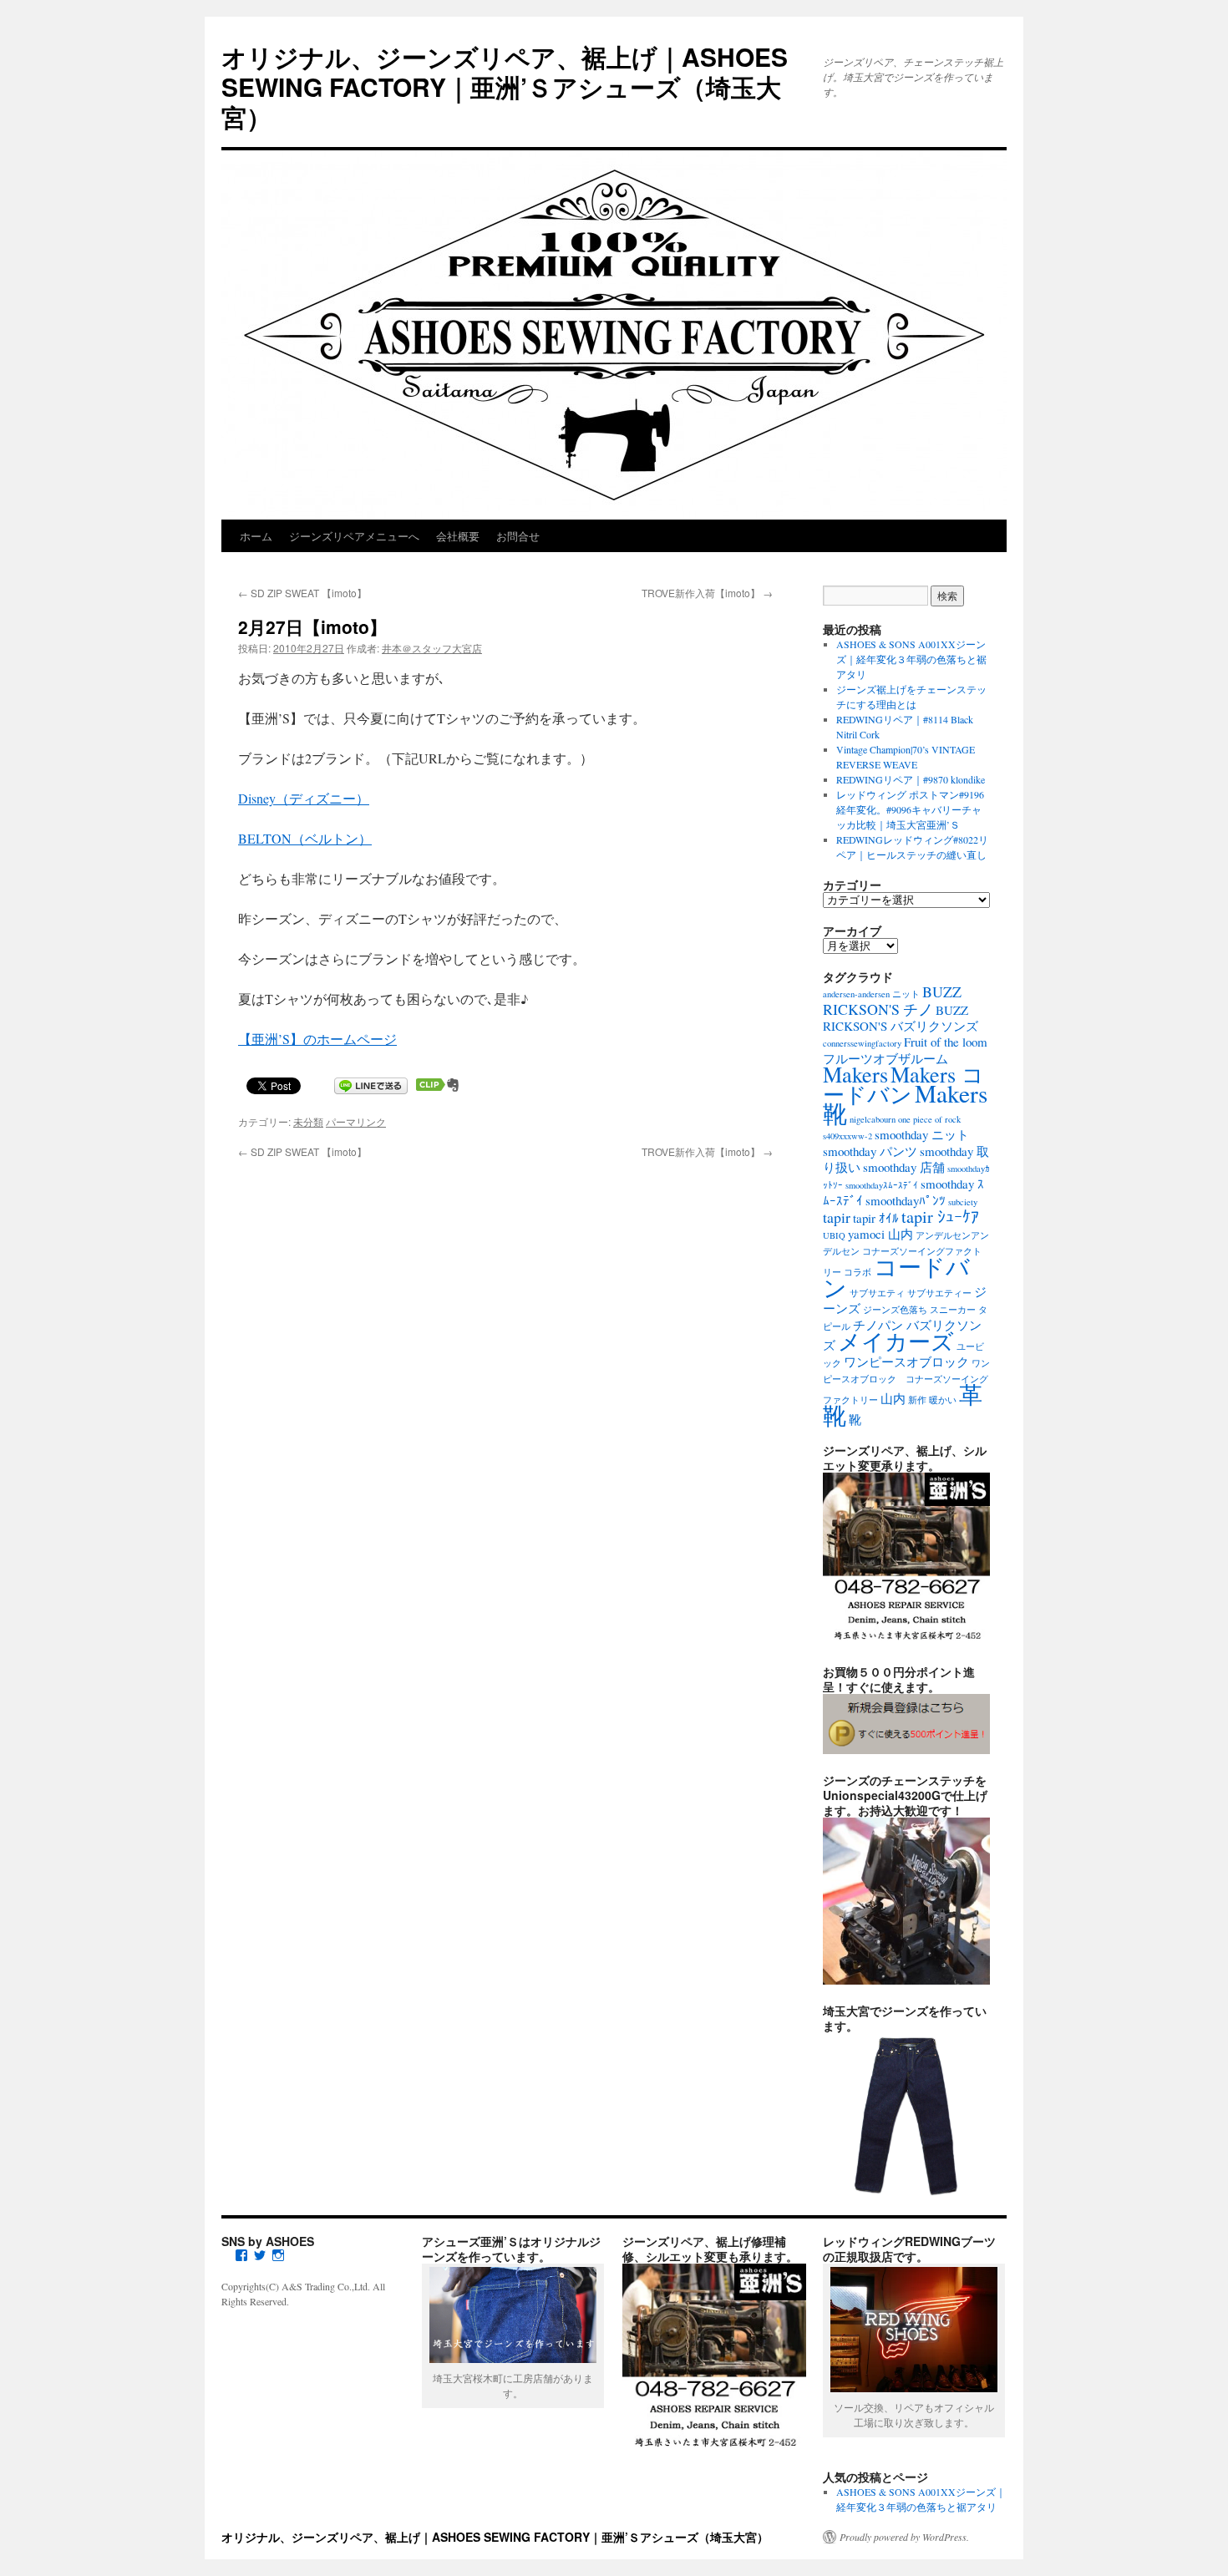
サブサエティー (939, 1293)
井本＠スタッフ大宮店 (432, 648)
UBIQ (834, 1235)
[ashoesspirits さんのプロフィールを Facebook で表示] (241, 2255)
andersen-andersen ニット (871, 994)
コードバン (896, 1277)
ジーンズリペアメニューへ (354, 536)
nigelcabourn (873, 1119)
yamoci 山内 (880, 1234)
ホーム (256, 536)
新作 (917, 1400)
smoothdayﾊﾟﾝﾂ (906, 1200)
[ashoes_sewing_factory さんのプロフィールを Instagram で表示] (278, 2255)
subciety (963, 1202)
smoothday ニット (922, 1134)
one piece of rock (929, 1119)
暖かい (943, 1400)
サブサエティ (877, 1293)
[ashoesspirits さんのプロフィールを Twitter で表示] (260, 2255)
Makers (855, 1074)
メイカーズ (896, 1341)
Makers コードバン (903, 1084)
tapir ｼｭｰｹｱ (940, 1217)
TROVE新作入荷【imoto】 (707, 593)
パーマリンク (356, 1121)
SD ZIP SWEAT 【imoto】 (302, 593)
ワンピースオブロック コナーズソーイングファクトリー (906, 1382)
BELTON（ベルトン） (305, 838)
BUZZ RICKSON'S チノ (892, 1000)
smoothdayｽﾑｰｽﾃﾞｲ (882, 1185)
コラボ (858, 1272)
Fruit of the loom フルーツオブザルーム (905, 1050)
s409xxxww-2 (847, 1136)
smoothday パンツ (870, 1151)
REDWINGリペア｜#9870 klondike (911, 779)
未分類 (308, 1121)
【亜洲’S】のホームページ (317, 1039)
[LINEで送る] (371, 1085)
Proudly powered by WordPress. (904, 2537)
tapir (837, 1217)
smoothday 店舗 (904, 1167)
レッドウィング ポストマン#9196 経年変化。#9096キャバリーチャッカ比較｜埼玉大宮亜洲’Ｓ (910, 809)
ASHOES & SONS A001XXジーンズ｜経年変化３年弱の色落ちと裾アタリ (911, 659)
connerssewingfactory (862, 1043)
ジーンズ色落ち (895, 1310)
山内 (893, 1398)
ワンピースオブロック (906, 1362)
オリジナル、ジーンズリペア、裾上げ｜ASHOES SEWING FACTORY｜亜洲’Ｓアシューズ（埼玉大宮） (505, 86)
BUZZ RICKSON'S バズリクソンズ (901, 1018)
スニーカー (953, 1310)
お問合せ (518, 536)
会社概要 (458, 536)
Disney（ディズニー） (304, 798)
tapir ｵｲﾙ (876, 1218)
